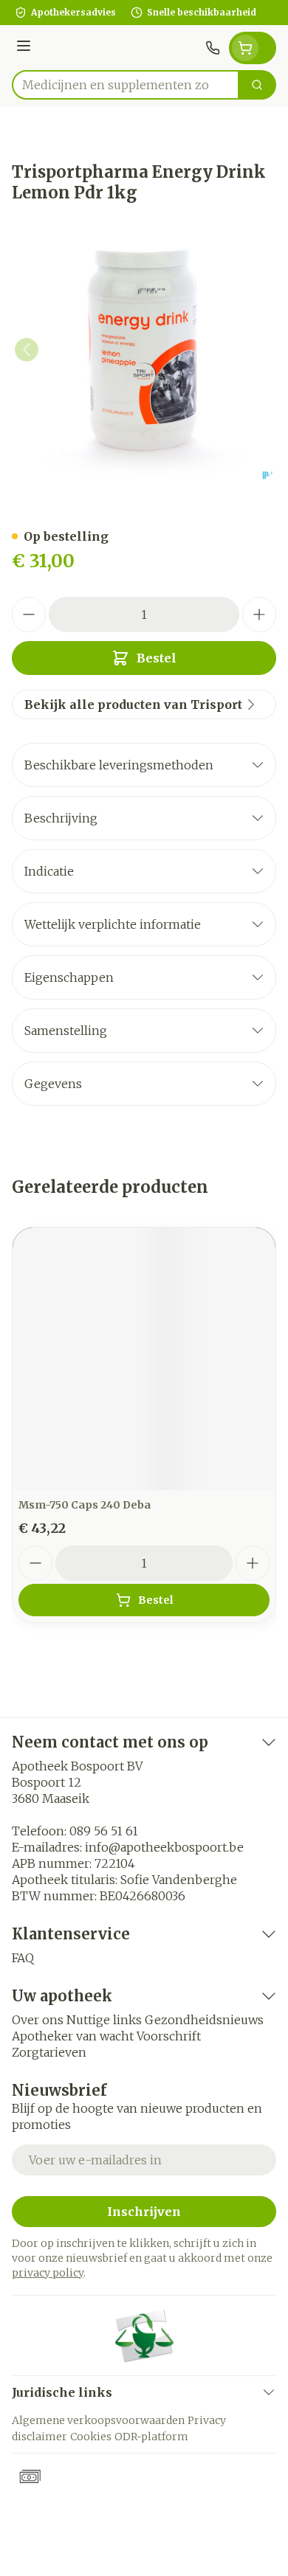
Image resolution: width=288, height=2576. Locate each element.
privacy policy (48, 2273)
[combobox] (126, 85)
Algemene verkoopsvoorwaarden (98, 2420)
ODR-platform (151, 2437)
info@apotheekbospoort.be (164, 1847)
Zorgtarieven (49, 2052)
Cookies (91, 2437)
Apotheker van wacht (73, 2036)
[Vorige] (27, 350)
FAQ (23, 1958)
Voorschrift (169, 2036)
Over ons (38, 2020)
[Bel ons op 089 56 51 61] (213, 48)
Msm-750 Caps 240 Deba (85, 1505)
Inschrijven (144, 2212)
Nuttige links (104, 2020)
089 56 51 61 (104, 1831)
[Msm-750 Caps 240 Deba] (144, 1359)
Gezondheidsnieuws (204, 2020)
